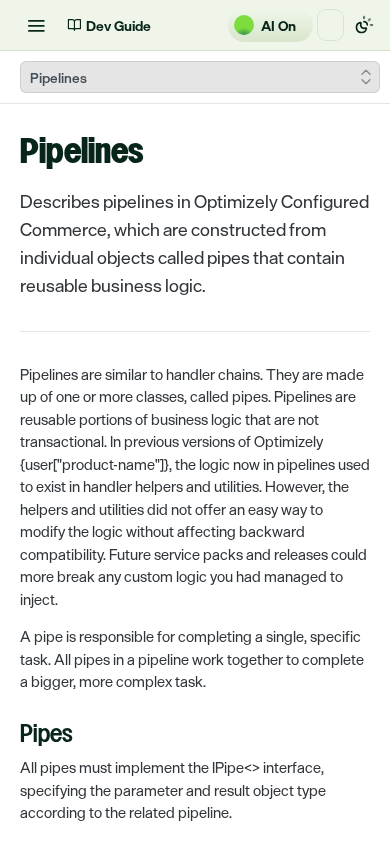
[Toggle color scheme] (364, 25)
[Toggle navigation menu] (36, 25)
